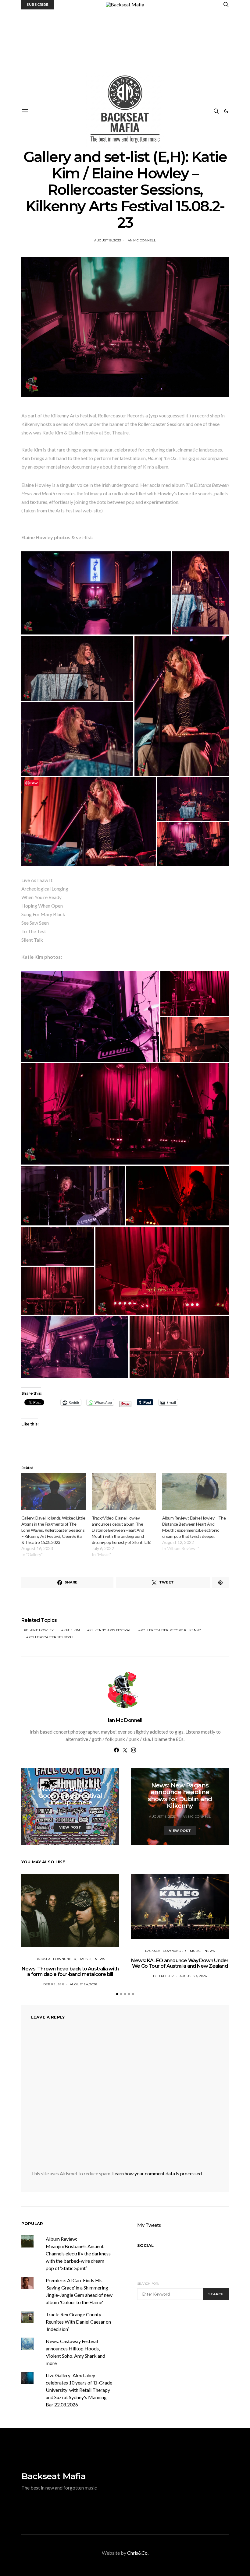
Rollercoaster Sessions (51, 1637)
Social (145, 2245)
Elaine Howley (40, 1630)
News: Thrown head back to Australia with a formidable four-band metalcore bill (70, 1972)
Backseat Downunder (56, 1783)
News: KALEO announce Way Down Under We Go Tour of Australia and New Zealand (180, 1963)
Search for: (148, 2284)
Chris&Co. (138, 2553)
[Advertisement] (125, 55)
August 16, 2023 (107, 240)
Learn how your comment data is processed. (157, 2173)
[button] (226, 111)
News (100, 1783)
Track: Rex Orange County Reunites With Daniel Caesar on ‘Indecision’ (78, 2322)
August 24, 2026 (84, 1984)
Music (86, 1783)
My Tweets (149, 2225)
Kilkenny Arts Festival (110, 1630)
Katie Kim (72, 1630)
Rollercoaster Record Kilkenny (171, 1630)
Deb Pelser (86, 1813)
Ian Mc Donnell (141, 240)
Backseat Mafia (54, 2476)
